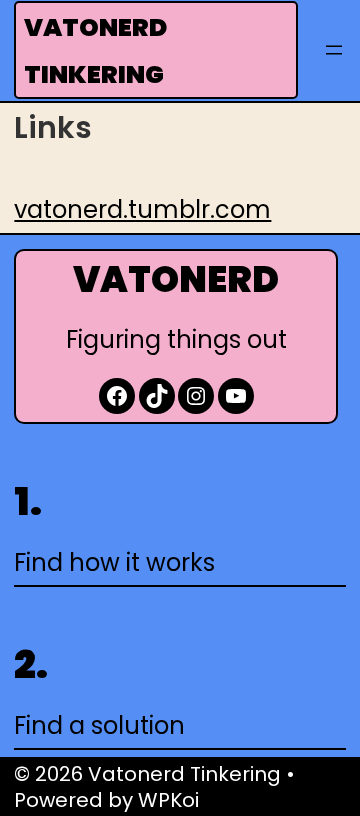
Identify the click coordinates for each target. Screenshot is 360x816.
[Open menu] (334, 50)
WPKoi (168, 800)
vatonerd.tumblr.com (142, 209)
